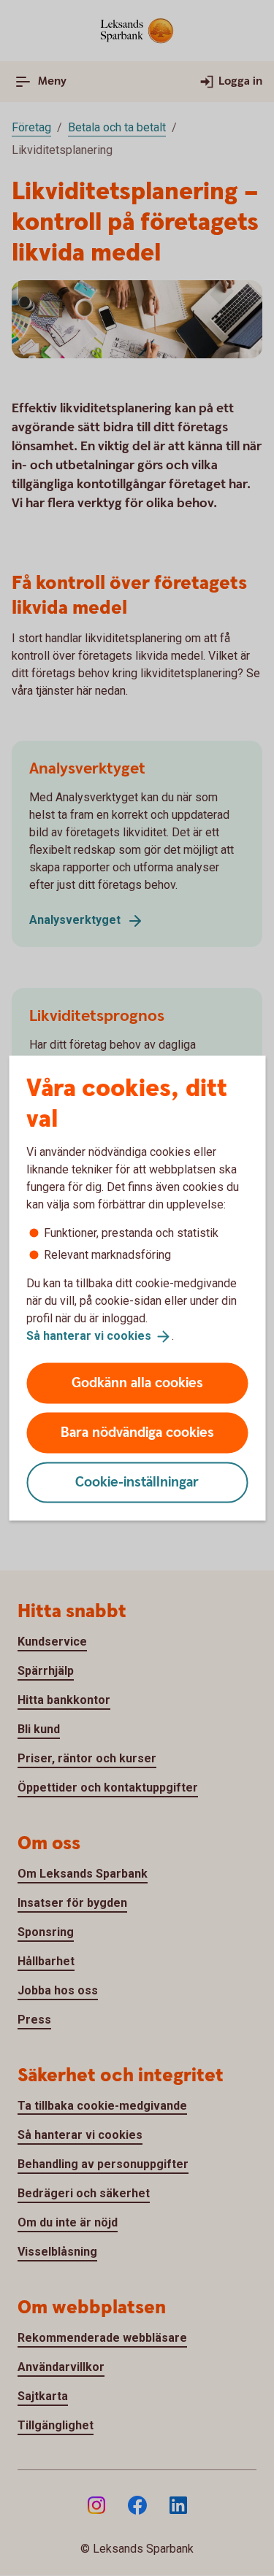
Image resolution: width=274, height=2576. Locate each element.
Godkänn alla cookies (137, 1383)
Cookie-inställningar (137, 1482)
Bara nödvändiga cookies (137, 1432)
